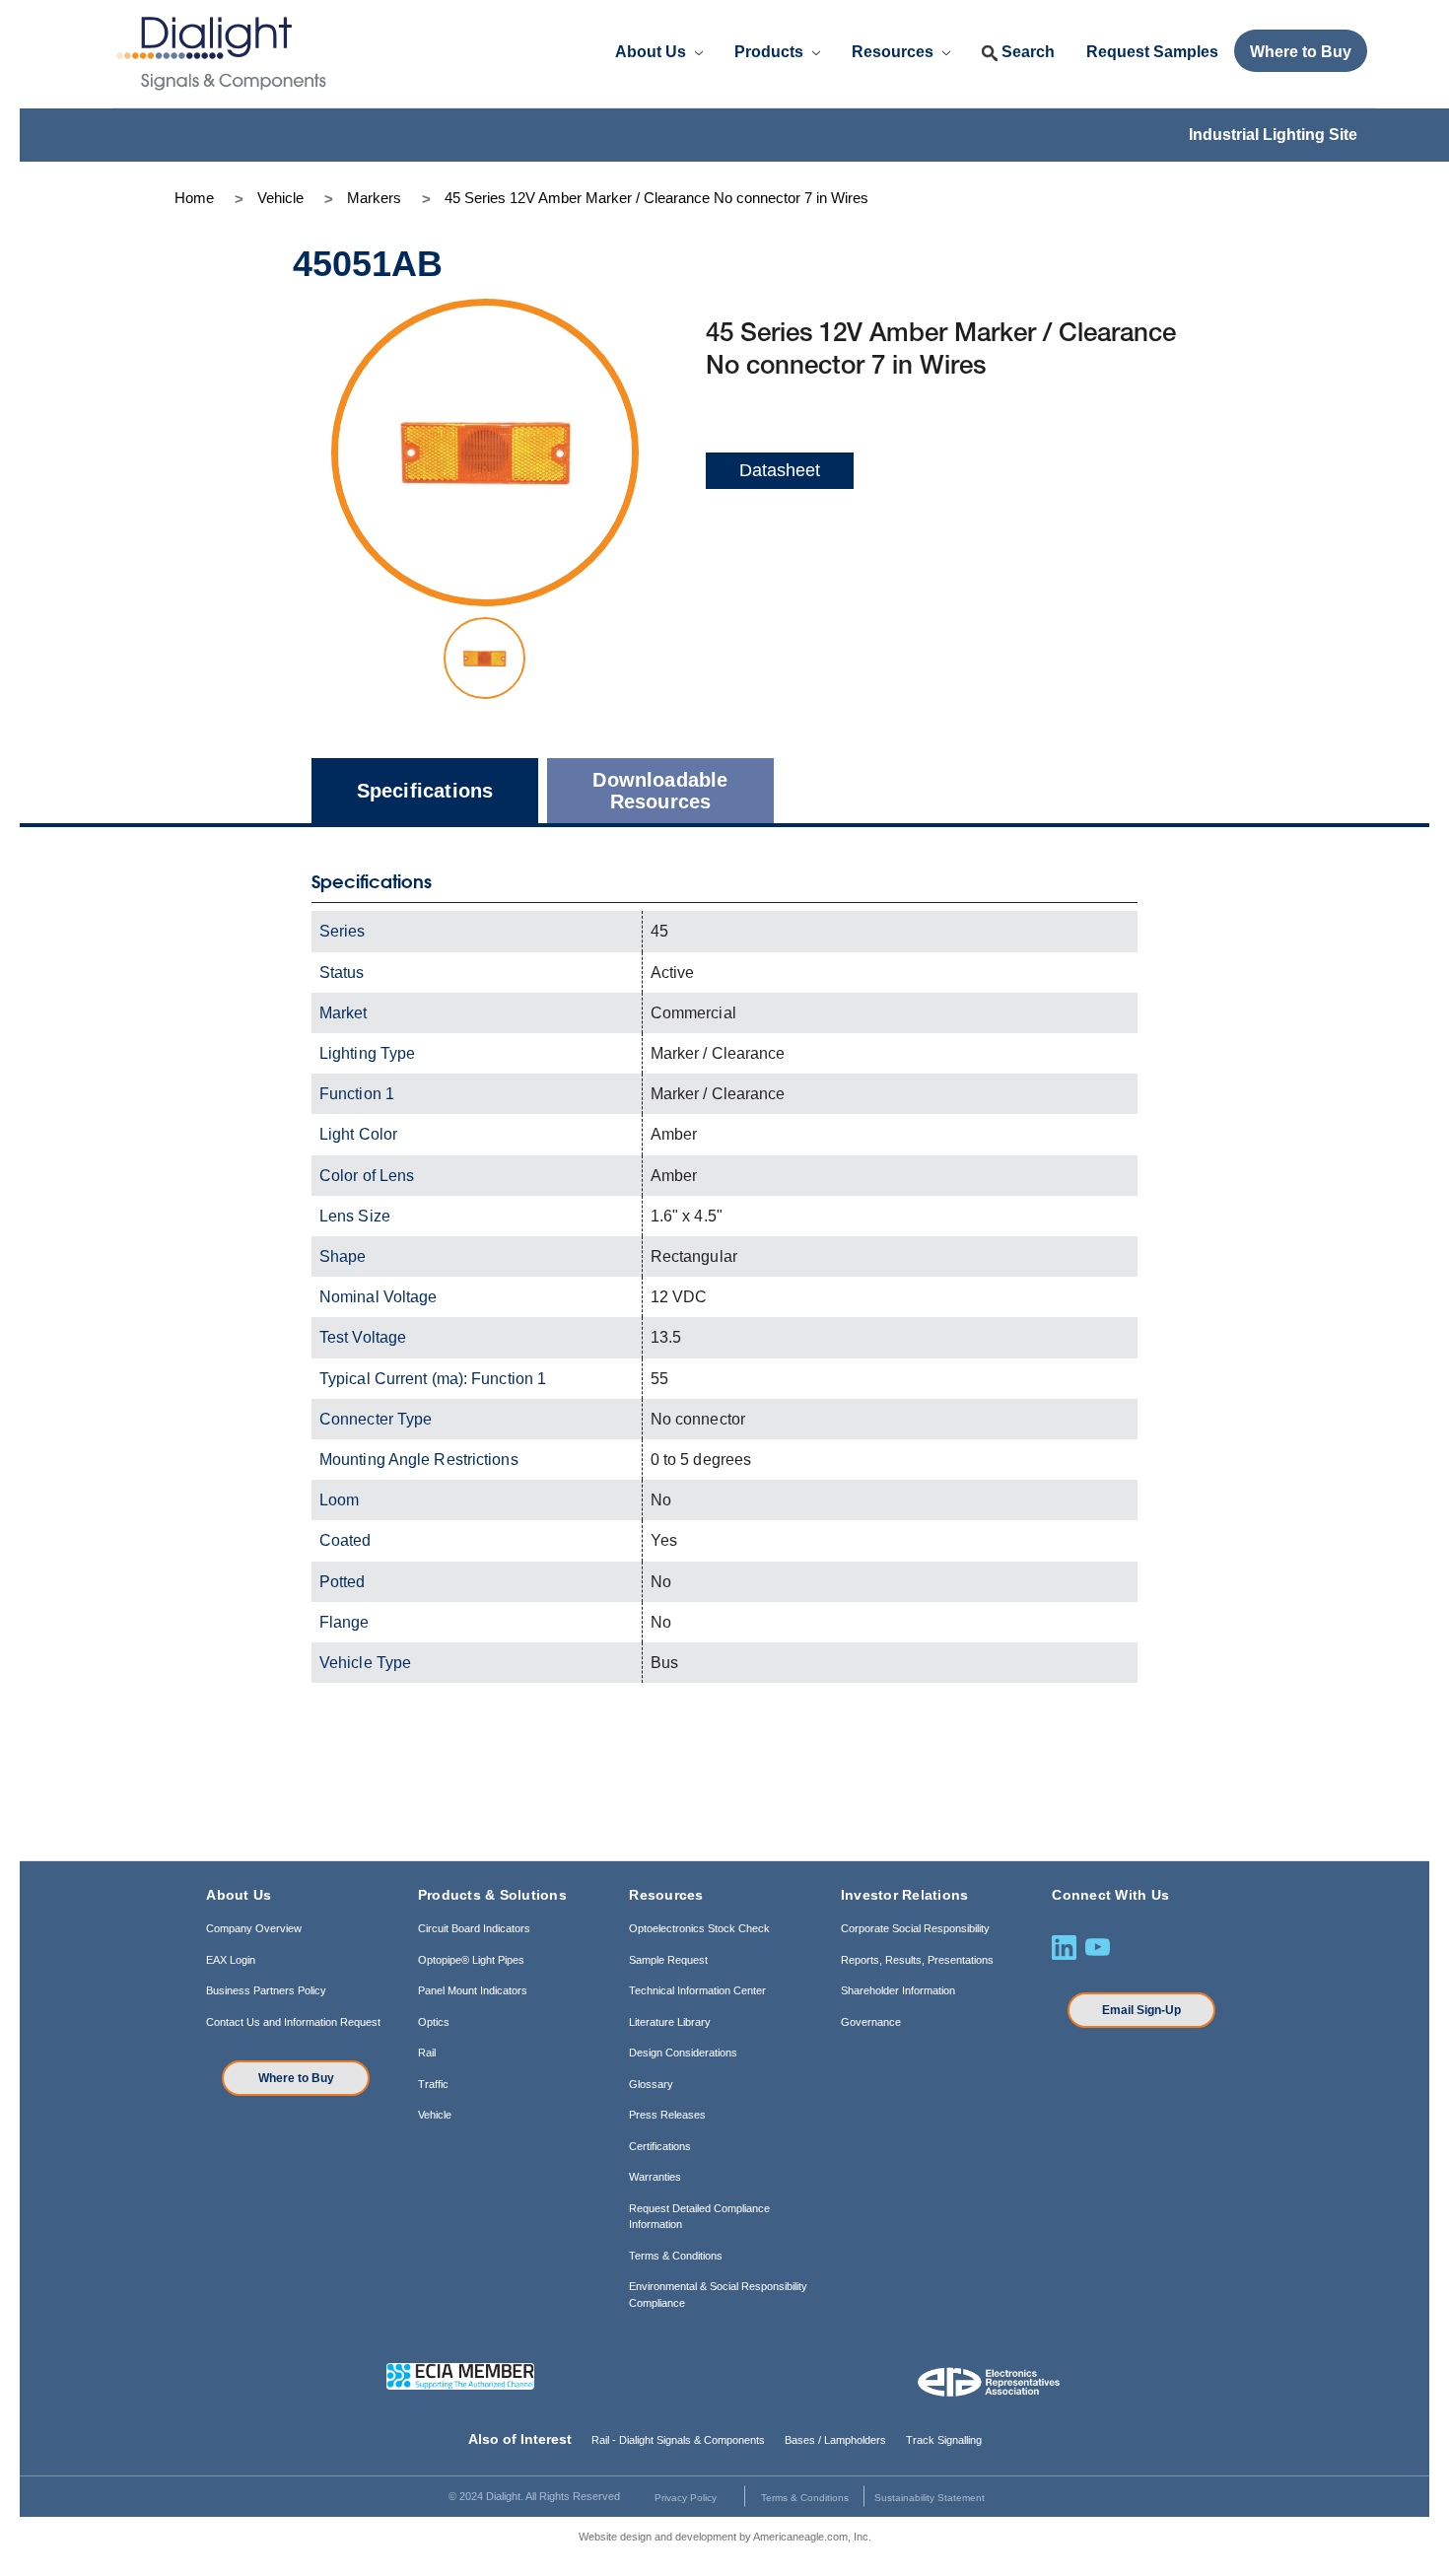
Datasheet (780, 470)
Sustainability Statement (930, 2498)
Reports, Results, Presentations (917, 1960)
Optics (434, 2022)
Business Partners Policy (266, 1990)
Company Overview (254, 1928)
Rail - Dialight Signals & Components (678, 2440)
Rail (427, 2053)
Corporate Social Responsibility (915, 1928)
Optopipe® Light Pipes (471, 1960)
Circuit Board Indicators (474, 1928)
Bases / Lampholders (835, 2440)
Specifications (425, 791)
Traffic (433, 2084)
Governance (871, 2022)
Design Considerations (683, 2053)
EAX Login (231, 1960)
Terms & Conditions (676, 2256)
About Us (653, 52)
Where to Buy (296, 2078)
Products (771, 52)
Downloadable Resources (660, 791)
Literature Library (670, 2022)
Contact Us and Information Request (293, 2022)
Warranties (655, 2177)
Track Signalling (944, 2440)
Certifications (660, 2146)
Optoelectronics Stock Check (699, 1928)
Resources (895, 52)
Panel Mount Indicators (473, 1990)
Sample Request (668, 1960)
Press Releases (667, 2115)
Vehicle (435, 2115)
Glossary (651, 2084)
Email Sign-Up (1141, 2010)
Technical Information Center (697, 1990)
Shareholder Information (898, 1990)
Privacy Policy (686, 2498)
